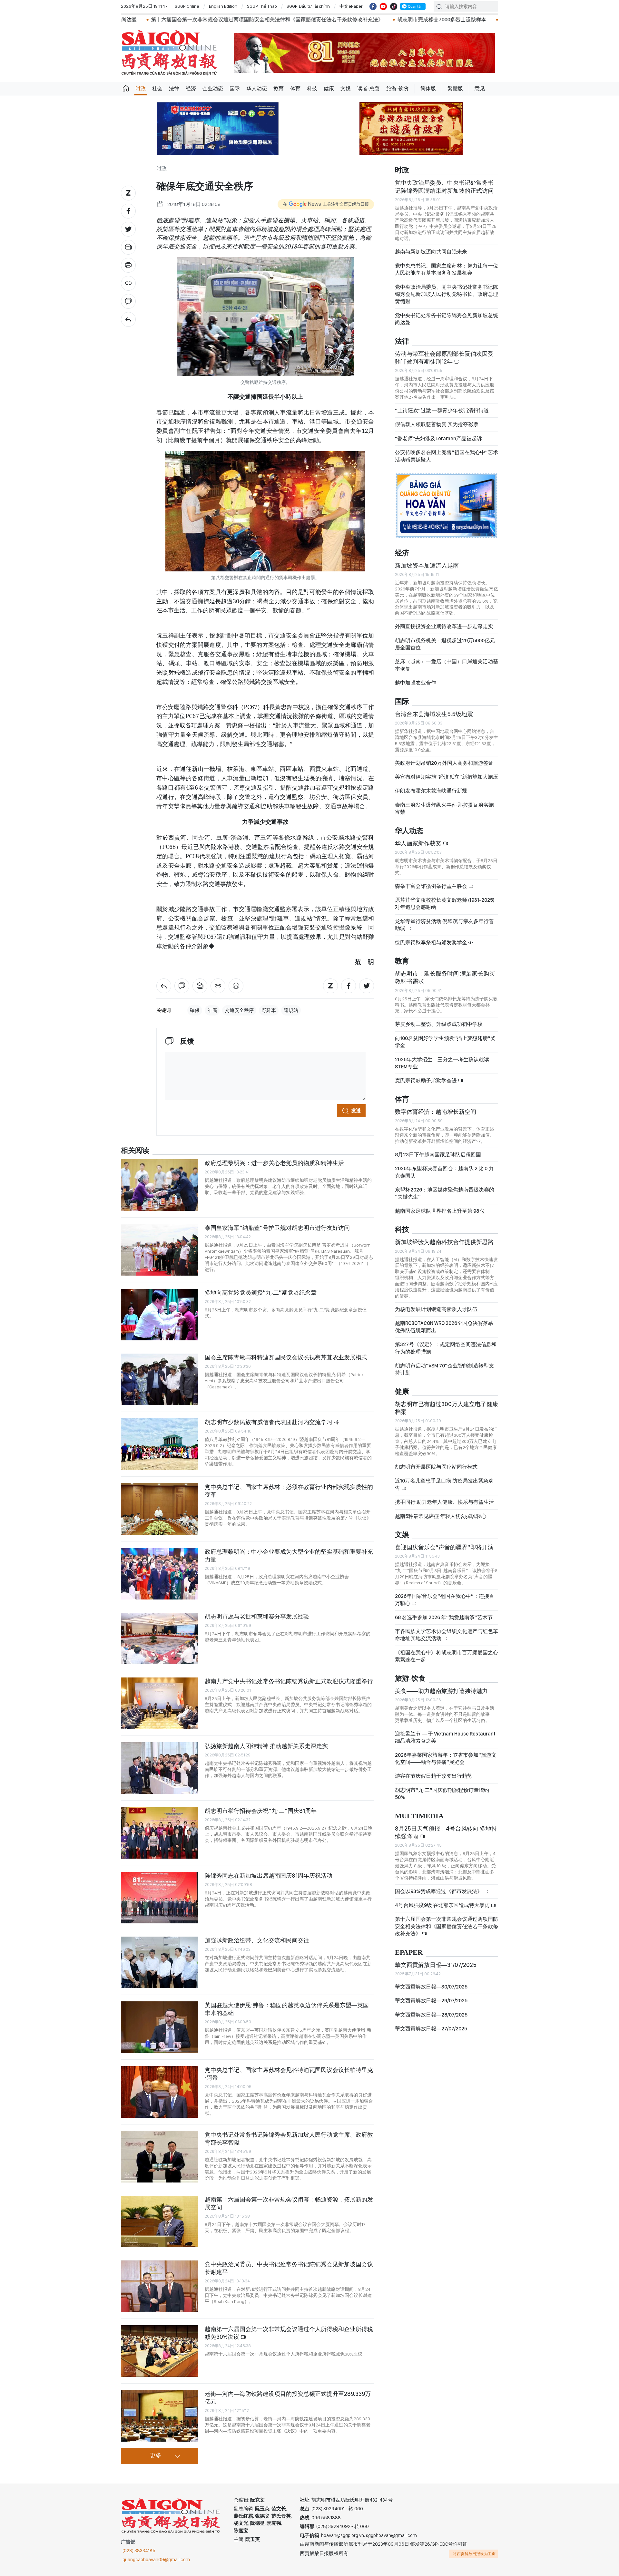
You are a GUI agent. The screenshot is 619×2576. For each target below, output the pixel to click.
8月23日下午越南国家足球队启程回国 (438, 1155)
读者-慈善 (368, 88)
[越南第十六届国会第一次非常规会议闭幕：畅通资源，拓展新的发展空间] (160, 2221)
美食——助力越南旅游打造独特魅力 (441, 1691)
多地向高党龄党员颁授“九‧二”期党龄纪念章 (261, 1293)
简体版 (428, 88)
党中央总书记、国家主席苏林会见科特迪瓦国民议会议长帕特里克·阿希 (289, 2074)
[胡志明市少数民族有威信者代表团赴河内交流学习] (160, 1444)
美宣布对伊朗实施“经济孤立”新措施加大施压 (447, 777)
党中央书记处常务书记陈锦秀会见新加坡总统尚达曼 (447, 319)
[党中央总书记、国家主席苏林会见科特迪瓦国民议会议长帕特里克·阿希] (160, 2092)
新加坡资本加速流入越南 (427, 565)
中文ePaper (351, 6)
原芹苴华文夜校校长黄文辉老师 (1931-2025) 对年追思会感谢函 (445, 904)
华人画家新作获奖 (419, 843)
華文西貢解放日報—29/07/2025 (431, 2001)
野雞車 (269, 1010)
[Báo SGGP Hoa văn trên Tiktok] (394, 6)
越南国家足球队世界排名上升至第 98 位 (440, 1211)
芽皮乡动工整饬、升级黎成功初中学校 (439, 1024)
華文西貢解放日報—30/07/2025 (431, 1987)
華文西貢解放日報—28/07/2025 (431, 2015)
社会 (157, 88)
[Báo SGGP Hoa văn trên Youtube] (383, 6)
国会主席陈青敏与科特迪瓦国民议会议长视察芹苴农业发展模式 (286, 1357)
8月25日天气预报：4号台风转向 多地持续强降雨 (446, 1832)
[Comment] (128, 301)
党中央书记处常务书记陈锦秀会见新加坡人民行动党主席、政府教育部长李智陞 (289, 2139)
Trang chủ (126, 89)
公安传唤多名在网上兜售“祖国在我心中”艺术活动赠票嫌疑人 (447, 456)
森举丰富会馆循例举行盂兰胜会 (432, 886)
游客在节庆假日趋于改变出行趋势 (434, 1776)
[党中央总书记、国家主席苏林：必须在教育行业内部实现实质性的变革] (160, 1509)
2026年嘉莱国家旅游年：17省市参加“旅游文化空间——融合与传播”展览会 (446, 1759)
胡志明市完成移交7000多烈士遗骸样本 (241, 19)
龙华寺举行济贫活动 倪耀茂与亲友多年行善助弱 (444, 925)
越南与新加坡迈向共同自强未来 (431, 252)
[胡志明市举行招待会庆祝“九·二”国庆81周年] (160, 1833)
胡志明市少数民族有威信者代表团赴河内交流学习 (269, 1422)
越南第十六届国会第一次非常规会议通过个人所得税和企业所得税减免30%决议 (289, 2333)
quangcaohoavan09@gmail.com (156, 2560)
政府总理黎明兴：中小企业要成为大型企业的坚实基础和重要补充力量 (289, 1555)
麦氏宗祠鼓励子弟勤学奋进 (426, 1080)
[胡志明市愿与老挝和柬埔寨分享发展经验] (160, 1638)
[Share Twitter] (128, 229)
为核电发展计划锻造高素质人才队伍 (436, 1309)
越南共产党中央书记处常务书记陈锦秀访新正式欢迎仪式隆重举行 (374, 19)
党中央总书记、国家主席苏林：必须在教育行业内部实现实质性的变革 (289, 1491)
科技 (312, 88)
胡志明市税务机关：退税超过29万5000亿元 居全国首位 (445, 644)
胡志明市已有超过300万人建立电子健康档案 (447, 1408)
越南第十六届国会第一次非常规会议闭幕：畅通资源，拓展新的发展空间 (289, 2203)
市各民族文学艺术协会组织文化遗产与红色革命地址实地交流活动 (447, 1635)
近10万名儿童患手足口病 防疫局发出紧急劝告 (444, 1484)
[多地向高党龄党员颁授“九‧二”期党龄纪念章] (160, 1315)
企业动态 (213, 88)
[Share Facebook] (128, 211)
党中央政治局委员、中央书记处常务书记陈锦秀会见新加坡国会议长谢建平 (289, 2268)
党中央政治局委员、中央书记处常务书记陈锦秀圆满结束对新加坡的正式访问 (444, 186)
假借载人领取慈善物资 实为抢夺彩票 (437, 424)
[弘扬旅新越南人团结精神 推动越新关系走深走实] (160, 1768)
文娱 (346, 88)
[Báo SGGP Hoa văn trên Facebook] (373, 6)
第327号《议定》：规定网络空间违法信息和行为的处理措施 (446, 1348)
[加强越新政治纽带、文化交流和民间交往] (160, 1962)
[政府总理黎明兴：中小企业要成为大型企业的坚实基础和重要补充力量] (160, 1574)
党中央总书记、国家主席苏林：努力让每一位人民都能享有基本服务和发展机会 (447, 269)
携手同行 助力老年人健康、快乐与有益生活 (444, 1502)
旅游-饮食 (398, 88)
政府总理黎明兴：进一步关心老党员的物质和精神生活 (274, 1163)
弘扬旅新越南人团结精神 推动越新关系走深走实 (266, 1746)
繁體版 (455, 88)
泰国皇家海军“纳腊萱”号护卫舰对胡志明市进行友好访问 (277, 1228)
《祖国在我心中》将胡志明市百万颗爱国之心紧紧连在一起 (447, 1656)
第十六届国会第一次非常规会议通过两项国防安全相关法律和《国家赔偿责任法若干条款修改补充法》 (447, 1926)
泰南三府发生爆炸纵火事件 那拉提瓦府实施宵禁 (444, 808)
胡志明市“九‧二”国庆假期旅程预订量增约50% (442, 1794)
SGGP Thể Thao (262, 6)
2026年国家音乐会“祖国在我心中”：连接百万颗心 (445, 1600)
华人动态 (257, 88)
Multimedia (419, 1816)
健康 (329, 88)
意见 (480, 88)
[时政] (128, 319)
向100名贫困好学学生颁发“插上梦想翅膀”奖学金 (445, 1042)
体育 (295, 88)
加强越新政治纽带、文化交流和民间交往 (257, 1940)
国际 (235, 88)
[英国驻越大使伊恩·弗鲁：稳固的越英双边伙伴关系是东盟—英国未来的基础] (160, 2027)
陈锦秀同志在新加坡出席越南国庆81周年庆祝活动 (269, 1876)
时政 (141, 88)
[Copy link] (128, 283)
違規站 (291, 1010)
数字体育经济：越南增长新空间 (436, 1112)
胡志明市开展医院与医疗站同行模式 (436, 1467)
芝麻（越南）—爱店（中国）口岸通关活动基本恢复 (447, 665)
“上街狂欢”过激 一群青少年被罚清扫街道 (442, 410)
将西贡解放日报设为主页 (474, 2554)
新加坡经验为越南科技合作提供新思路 (444, 1242)
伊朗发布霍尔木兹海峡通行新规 (431, 791)
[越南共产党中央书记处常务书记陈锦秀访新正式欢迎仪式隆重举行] (160, 1703)
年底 (212, 1010)
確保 (195, 1010)
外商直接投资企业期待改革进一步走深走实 (444, 626)
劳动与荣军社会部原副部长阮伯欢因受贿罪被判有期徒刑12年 (444, 358)
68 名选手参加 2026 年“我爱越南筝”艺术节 (444, 1617)
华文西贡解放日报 (169, 53)
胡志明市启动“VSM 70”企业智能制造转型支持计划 (444, 1369)
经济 (191, 88)
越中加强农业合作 (416, 683)
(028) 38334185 (139, 2551)
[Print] (128, 265)
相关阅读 (135, 1151)
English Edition (223, 6)
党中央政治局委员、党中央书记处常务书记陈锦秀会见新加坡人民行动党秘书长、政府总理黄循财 (447, 294)
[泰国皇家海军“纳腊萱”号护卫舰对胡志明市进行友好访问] (160, 1250)
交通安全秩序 (239, 1010)
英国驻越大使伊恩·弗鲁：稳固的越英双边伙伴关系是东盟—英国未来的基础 (287, 2009)
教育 (279, 88)
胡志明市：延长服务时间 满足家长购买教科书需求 (445, 977)
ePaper (409, 1953)
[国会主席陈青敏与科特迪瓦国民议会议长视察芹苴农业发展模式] (160, 1379)
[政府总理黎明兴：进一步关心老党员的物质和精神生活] (160, 1185)
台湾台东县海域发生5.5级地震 (434, 714)
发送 (356, 1111)
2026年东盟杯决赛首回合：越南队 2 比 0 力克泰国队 (444, 1172)
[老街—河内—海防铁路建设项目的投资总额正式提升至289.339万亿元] (160, 2416)
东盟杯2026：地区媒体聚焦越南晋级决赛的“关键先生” (445, 1193)
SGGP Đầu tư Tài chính (308, 6)
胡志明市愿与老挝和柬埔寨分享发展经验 (257, 1616)
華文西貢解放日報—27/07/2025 (431, 2029)
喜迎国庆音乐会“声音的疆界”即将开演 (444, 1547)
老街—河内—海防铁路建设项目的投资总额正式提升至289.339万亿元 (288, 2398)
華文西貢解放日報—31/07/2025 (436, 1965)
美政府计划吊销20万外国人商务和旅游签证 (444, 763)
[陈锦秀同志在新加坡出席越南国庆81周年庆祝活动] (160, 1898)
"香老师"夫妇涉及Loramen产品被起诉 (438, 438)
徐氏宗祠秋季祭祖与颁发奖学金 (432, 943)
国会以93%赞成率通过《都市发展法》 (439, 1891)
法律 (174, 88)
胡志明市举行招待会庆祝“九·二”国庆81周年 (261, 1811)
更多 (156, 2456)
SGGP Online (187, 6)
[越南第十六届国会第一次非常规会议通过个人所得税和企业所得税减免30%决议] (160, 2351)
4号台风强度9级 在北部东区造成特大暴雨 (443, 1905)
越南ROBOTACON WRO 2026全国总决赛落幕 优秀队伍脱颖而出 (444, 1327)
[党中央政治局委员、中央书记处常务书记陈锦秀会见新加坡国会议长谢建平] (160, 2286)
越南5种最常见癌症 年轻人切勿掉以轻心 (441, 1516)
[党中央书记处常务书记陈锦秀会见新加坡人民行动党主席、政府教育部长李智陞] (160, 2157)
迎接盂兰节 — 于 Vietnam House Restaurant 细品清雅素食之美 (445, 1737)
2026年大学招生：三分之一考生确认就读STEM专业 (442, 1063)
